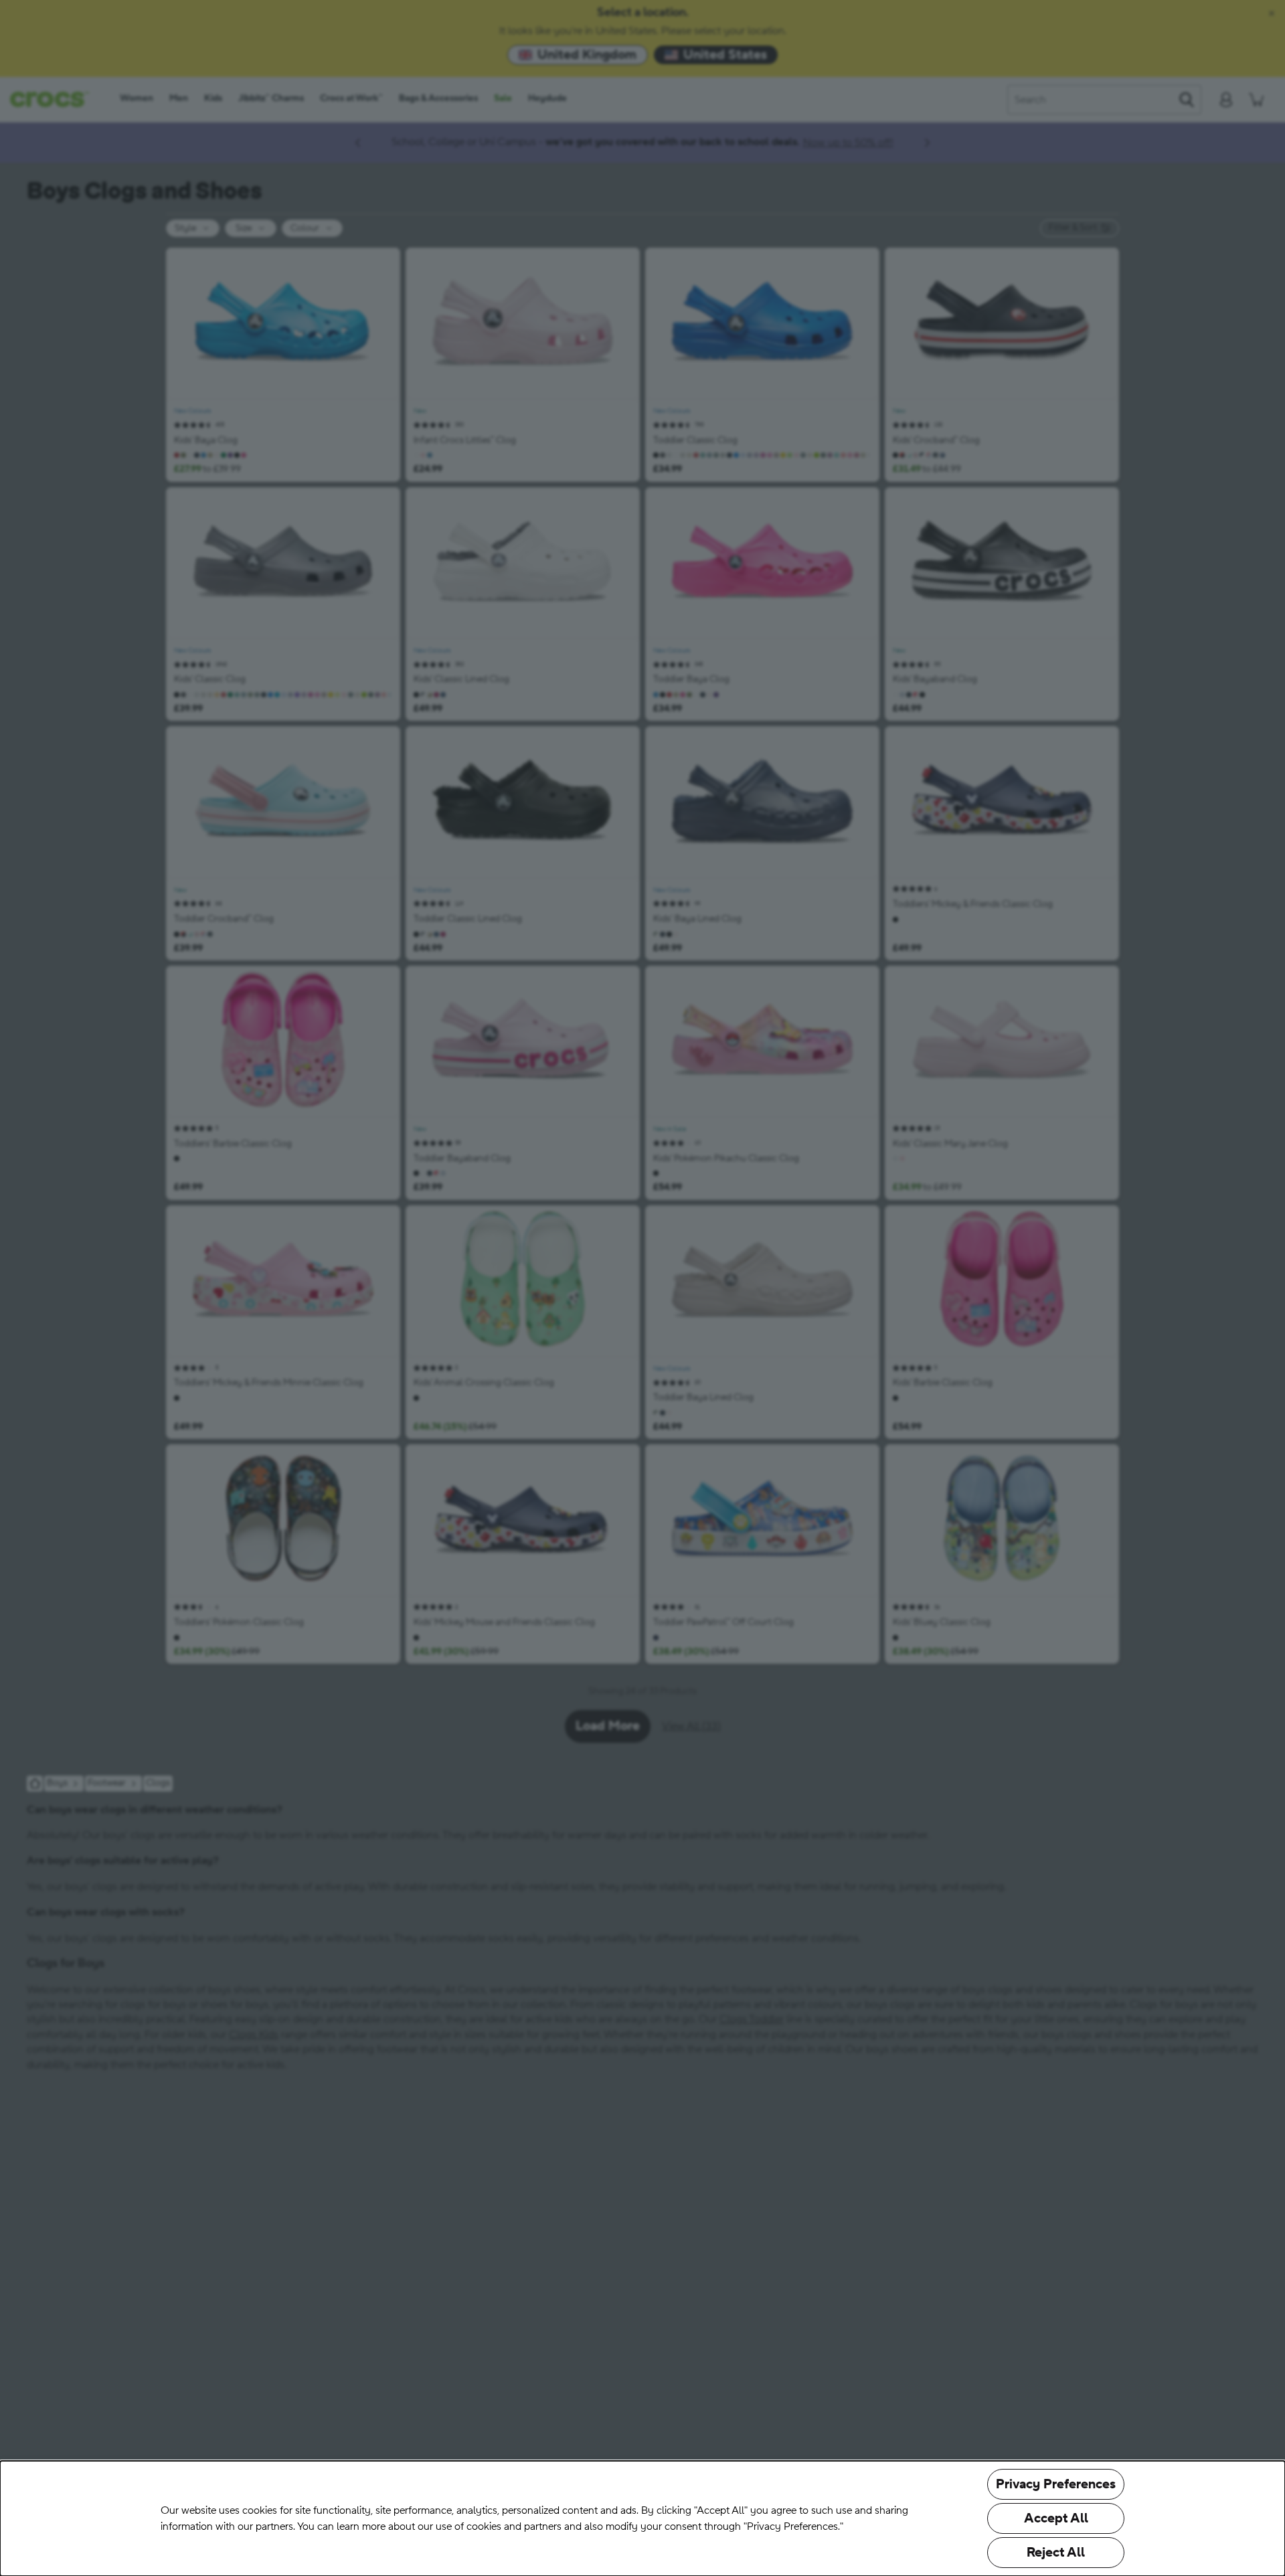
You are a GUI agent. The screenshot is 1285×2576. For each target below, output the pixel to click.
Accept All (1056, 2518)
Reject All (1056, 2553)
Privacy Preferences (1056, 2484)
